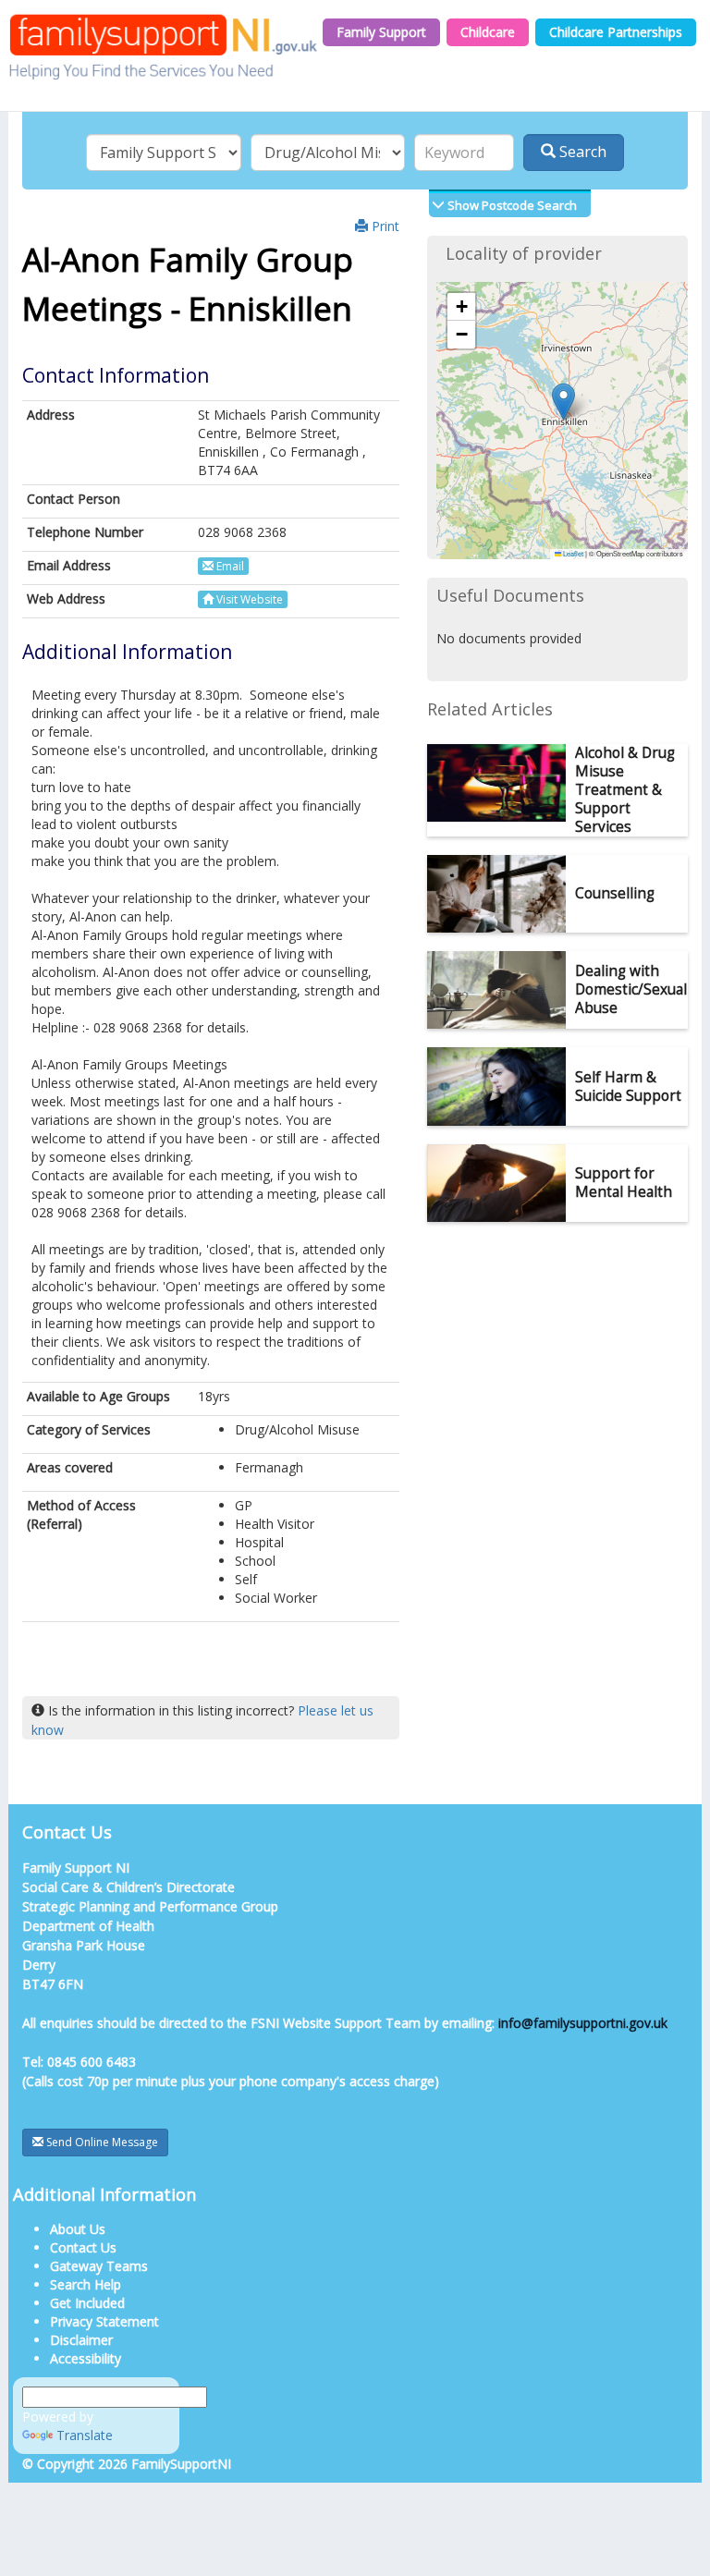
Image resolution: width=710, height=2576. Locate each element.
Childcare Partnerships (616, 32)
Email (229, 566)
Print (384, 226)
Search (581, 152)
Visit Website (248, 599)
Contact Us (83, 2247)
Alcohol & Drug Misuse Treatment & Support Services (625, 790)
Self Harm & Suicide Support (628, 1087)
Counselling (615, 893)
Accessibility (86, 2358)
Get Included (87, 2303)
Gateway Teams (99, 2266)
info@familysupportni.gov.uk (583, 2023)
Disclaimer (81, 2340)
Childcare (488, 32)
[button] (563, 402)
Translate (85, 2435)
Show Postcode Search (511, 205)
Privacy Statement (104, 2321)
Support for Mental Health (624, 1183)
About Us (78, 2229)
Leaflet (572, 553)
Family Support (381, 32)
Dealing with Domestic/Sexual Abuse (631, 989)
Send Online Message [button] (101, 2142)
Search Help (86, 2284)
